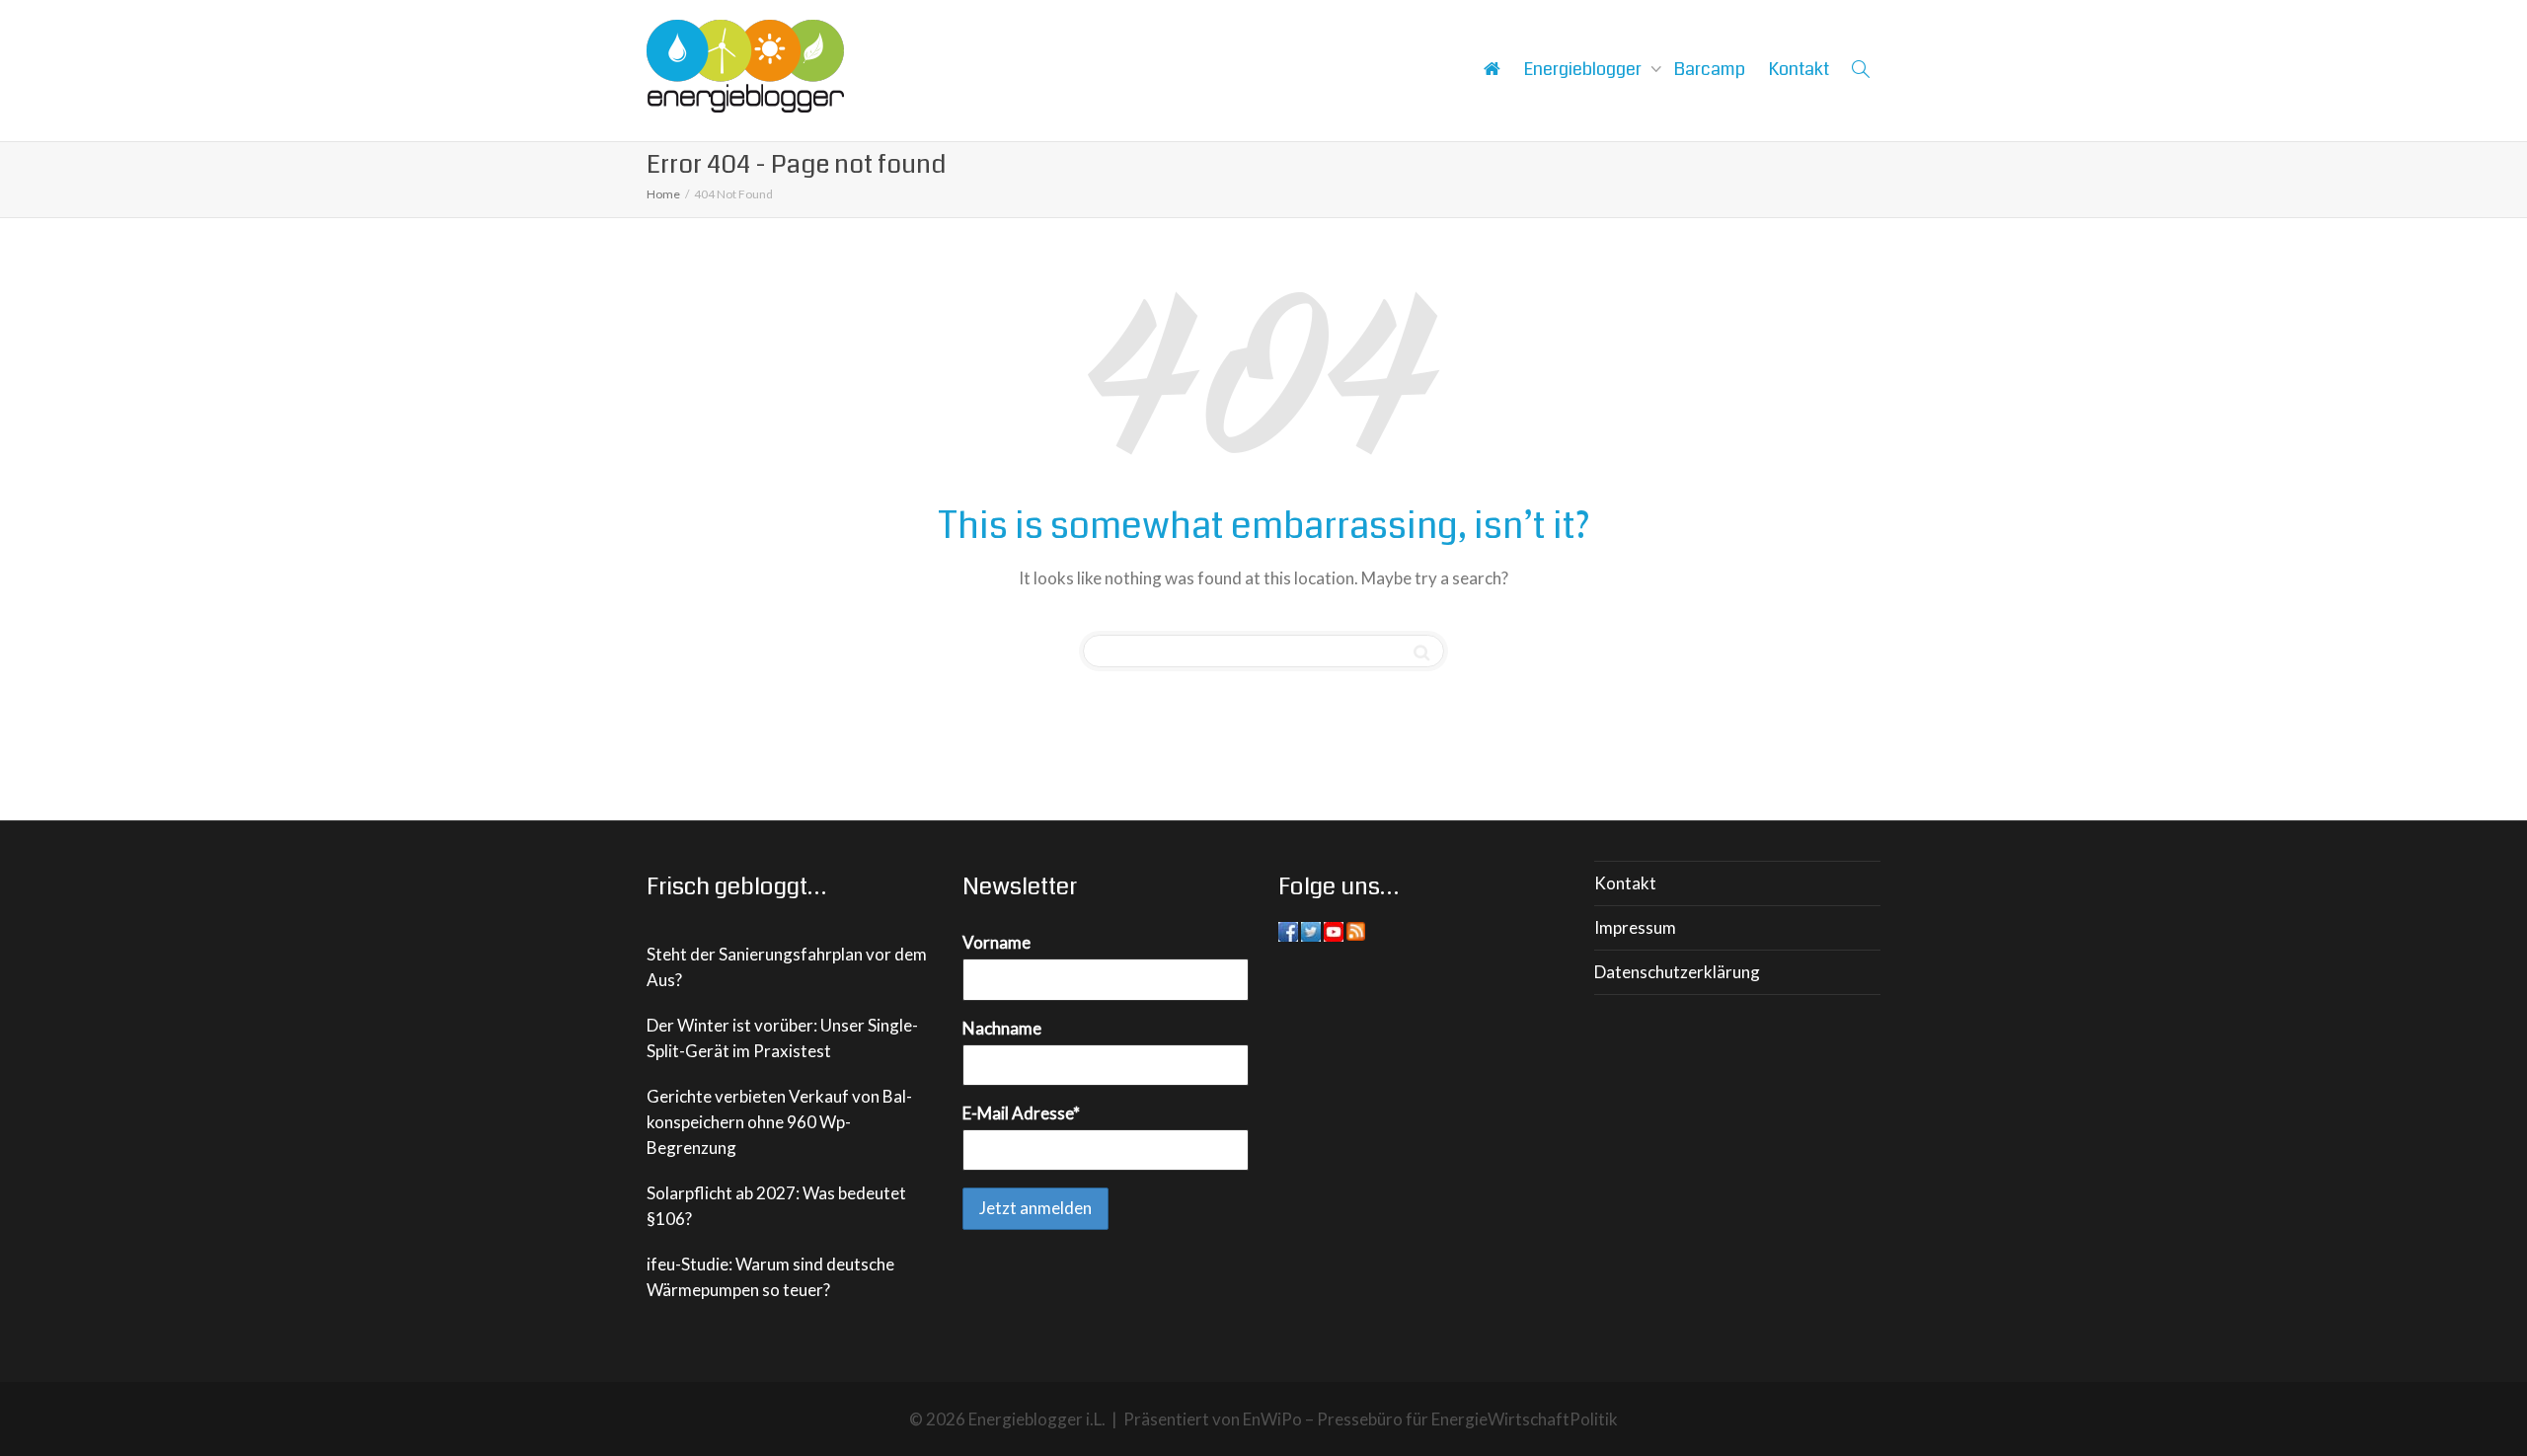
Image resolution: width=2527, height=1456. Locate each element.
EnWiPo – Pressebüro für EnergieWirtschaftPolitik (1430, 1419)
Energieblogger (1585, 69)
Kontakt (1799, 69)
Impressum (1635, 927)
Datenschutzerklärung (1677, 972)
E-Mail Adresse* (1021, 1113)
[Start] (1492, 69)
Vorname (996, 942)
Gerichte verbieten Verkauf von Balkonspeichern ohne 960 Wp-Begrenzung (779, 1122)
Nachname (1002, 1028)
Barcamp (1710, 69)
